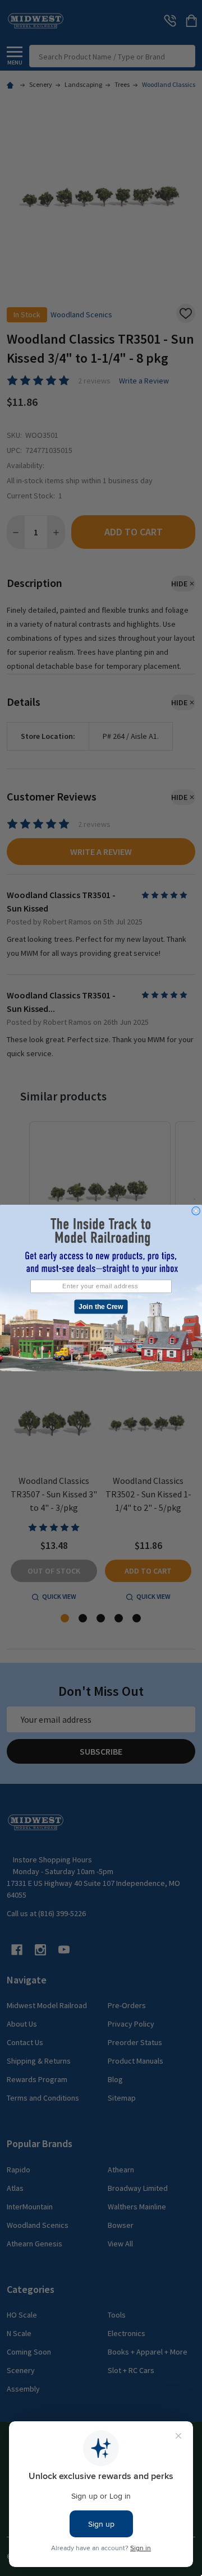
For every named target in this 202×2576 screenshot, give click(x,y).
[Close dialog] (196, 1211)
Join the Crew (101, 1307)
